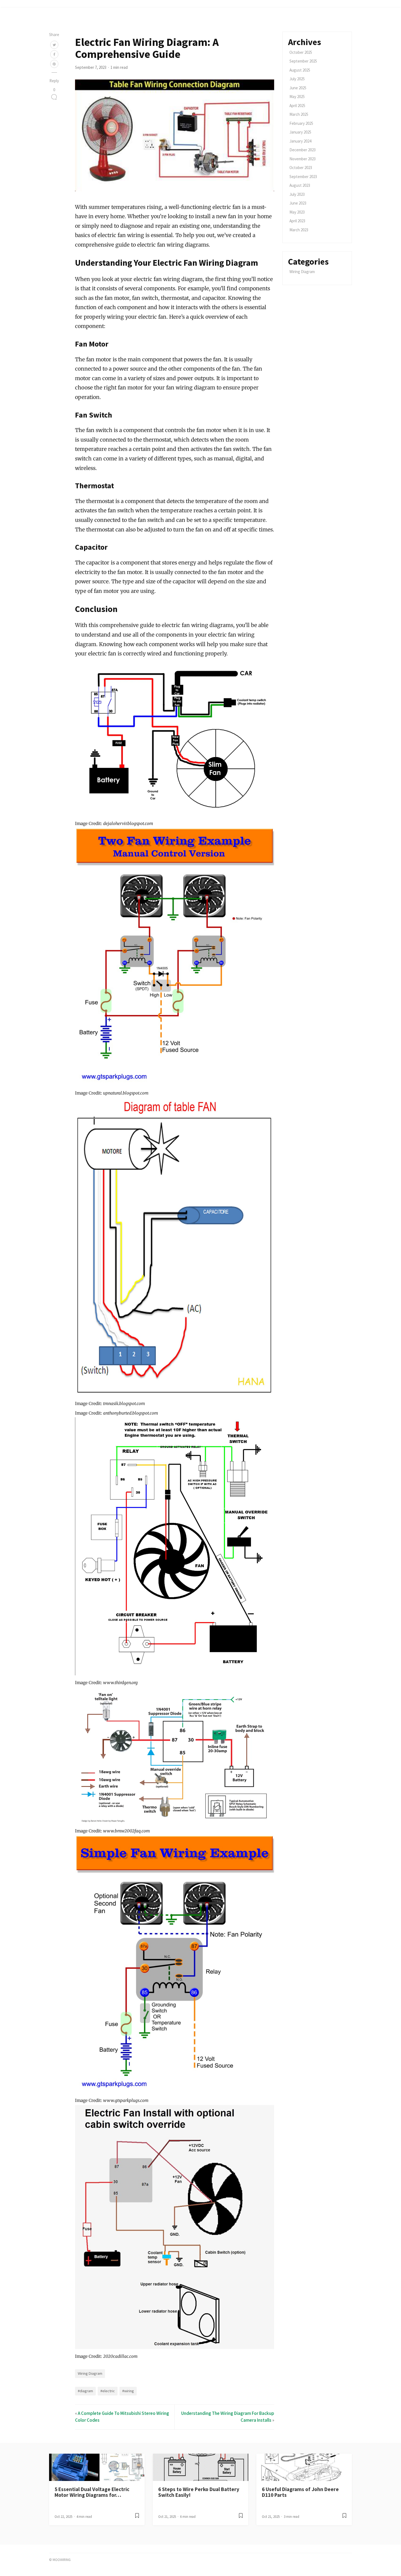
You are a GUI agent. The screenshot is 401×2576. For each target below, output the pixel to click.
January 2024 (300, 141)
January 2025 (300, 132)
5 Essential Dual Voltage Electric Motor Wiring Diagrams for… (92, 2492)
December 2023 (303, 150)
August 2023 (300, 185)
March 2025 (299, 114)
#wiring (128, 2391)
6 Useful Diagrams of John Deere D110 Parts (300, 2492)
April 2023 (297, 221)
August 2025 (300, 70)
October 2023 (301, 168)
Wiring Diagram (90, 2373)
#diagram (85, 2391)
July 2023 (297, 194)
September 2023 (303, 177)
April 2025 (297, 106)
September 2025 (303, 61)
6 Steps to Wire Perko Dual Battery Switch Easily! (199, 2492)
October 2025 (301, 52)
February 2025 (301, 123)
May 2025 (297, 97)
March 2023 (299, 230)
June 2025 (298, 88)
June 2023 (298, 203)
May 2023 (297, 212)
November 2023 (303, 159)
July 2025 (297, 79)
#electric (108, 2391)
